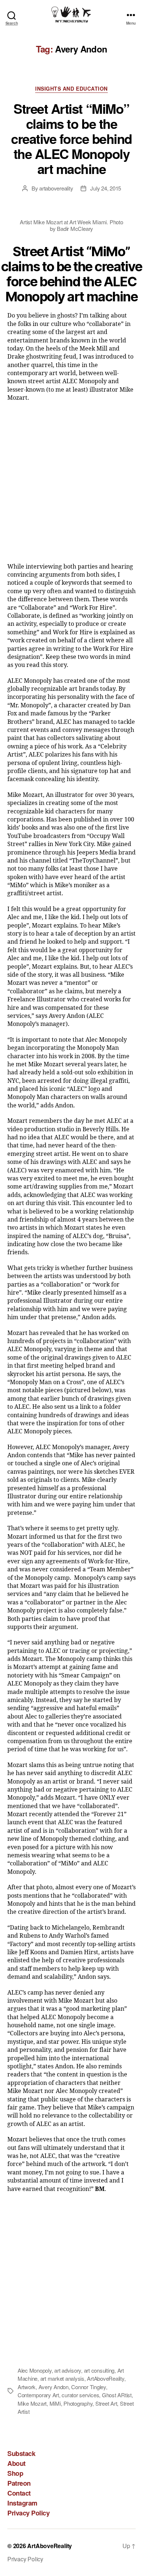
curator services (80, 2395)
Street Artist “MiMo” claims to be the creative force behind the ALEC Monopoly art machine (71, 138)
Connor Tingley (88, 2387)
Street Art (106, 2403)
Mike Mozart (32, 2403)
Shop (15, 2473)
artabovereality (56, 188)
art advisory (68, 2370)
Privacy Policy (28, 2513)
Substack (21, 2453)
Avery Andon (54, 2387)
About (16, 2463)
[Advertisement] (71, 485)
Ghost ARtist (117, 2395)
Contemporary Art (38, 2395)
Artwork (27, 2387)
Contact (19, 2493)
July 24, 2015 (106, 188)
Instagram (22, 2503)
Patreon (19, 2483)
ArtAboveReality (105, 2378)
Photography (78, 2403)
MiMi (55, 2403)
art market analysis (62, 2378)
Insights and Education (71, 89)
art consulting (99, 2370)
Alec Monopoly (35, 2370)
